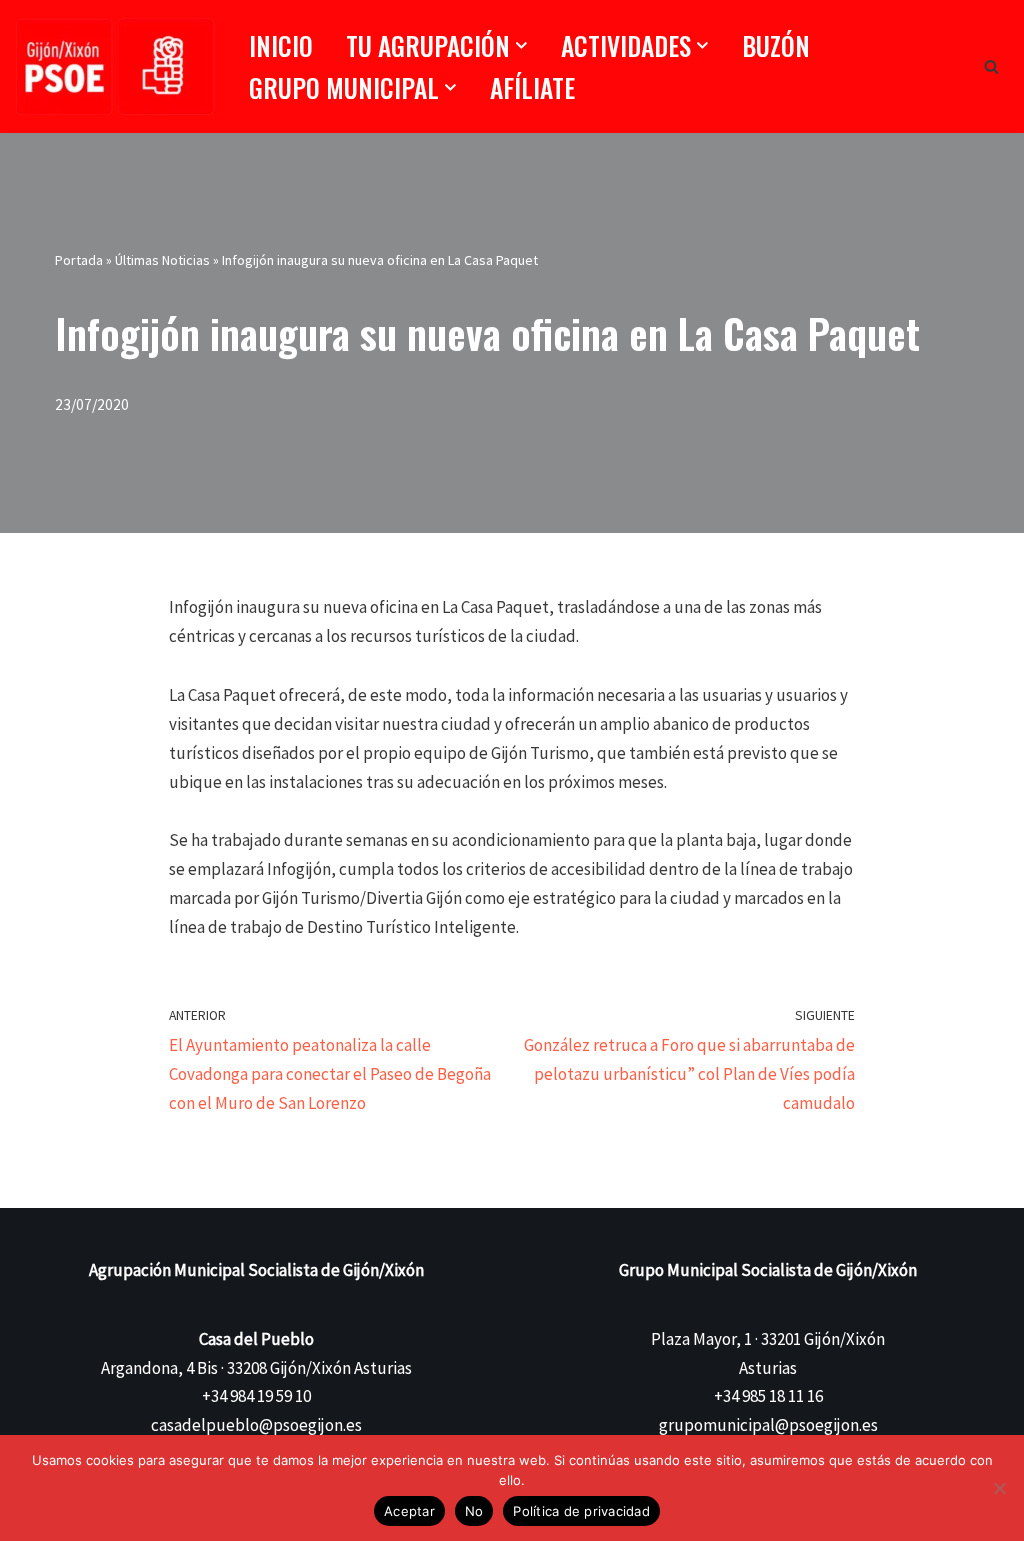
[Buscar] (991, 66)
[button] (521, 45)
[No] (999, 1488)
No (474, 1511)
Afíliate (532, 87)
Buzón (776, 45)
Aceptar (409, 1511)
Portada (79, 260)
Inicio (281, 45)
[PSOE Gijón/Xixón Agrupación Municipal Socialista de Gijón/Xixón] (115, 66)
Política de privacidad (581, 1511)
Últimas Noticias (162, 260)
